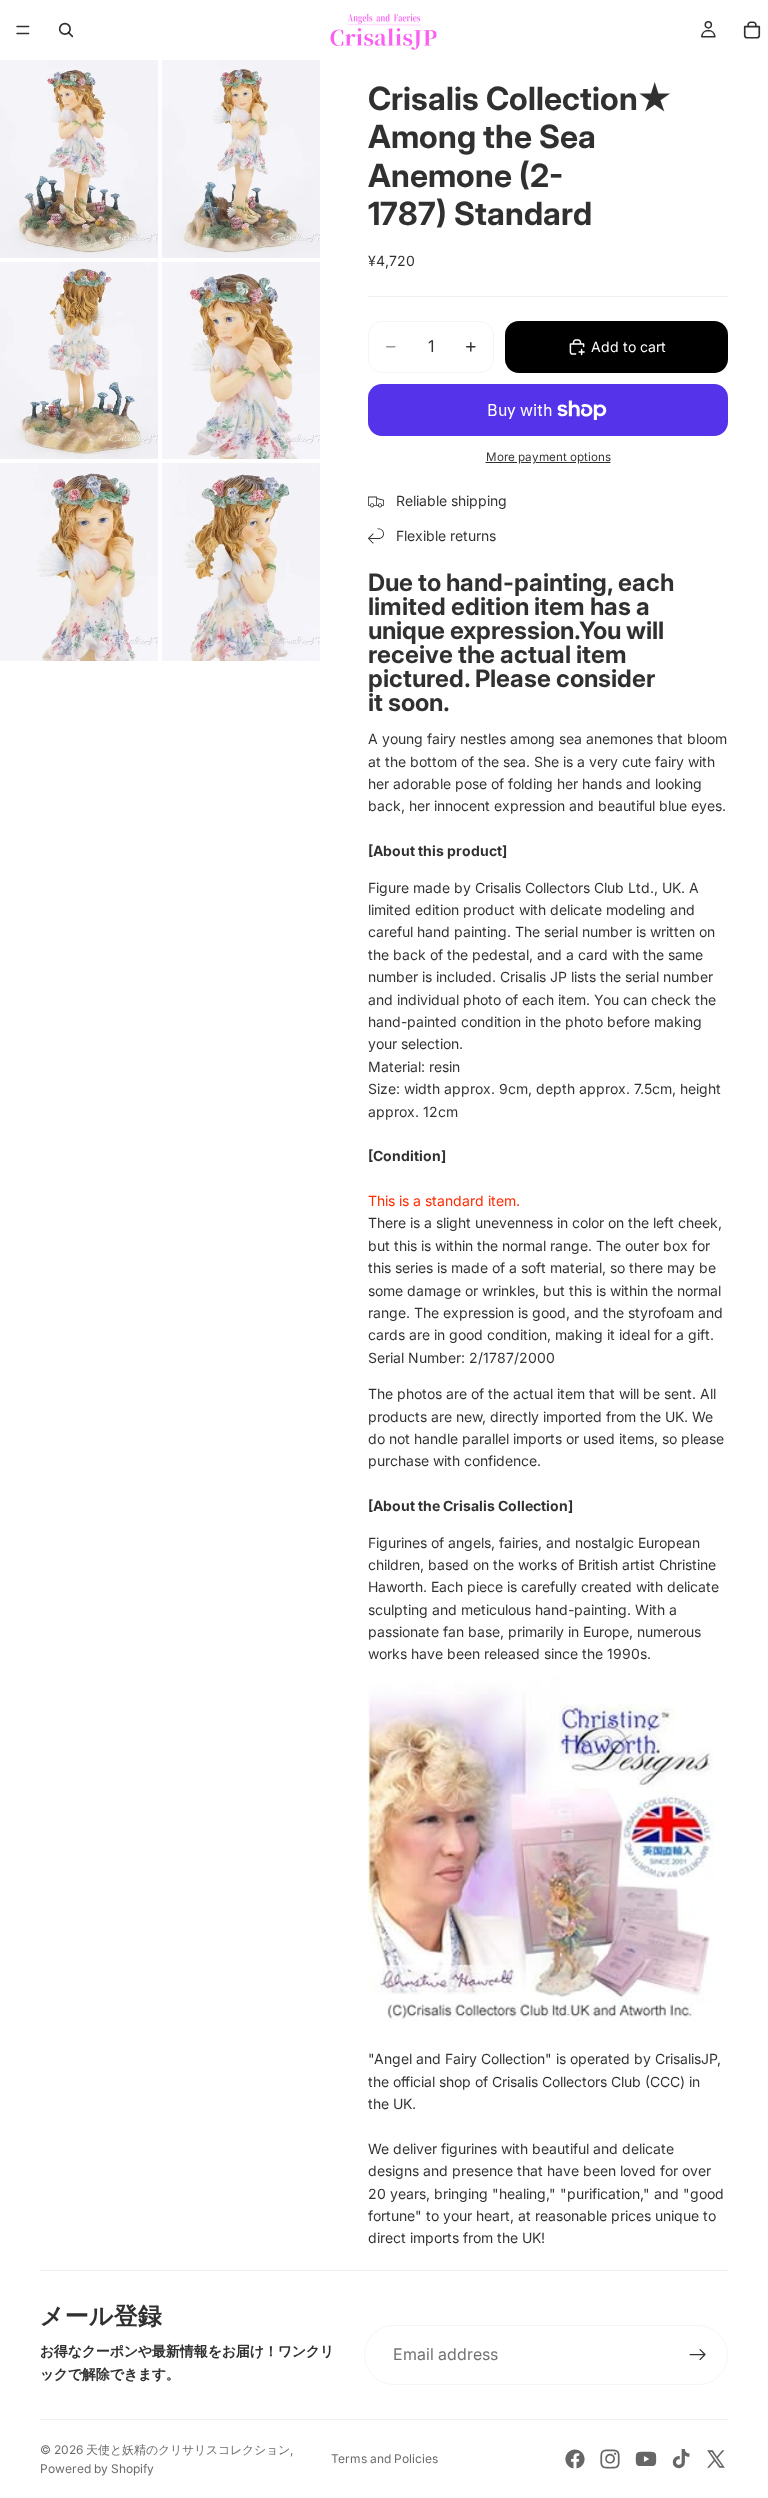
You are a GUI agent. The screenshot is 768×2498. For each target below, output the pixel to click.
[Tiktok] (681, 2459)
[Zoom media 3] (79, 361)
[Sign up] (698, 2355)
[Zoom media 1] (79, 159)
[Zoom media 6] (241, 562)
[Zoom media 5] (79, 562)
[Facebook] (575, 2459)
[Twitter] (716, 2459)
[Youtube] (646, 2459)
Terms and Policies (384, 2458)
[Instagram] (610, 2459)
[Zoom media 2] (241, 159)
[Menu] (23, 30)
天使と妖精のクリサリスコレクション (188, 2449)
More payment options (548, 457)
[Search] (66, 30)
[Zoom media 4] (241, 361)
